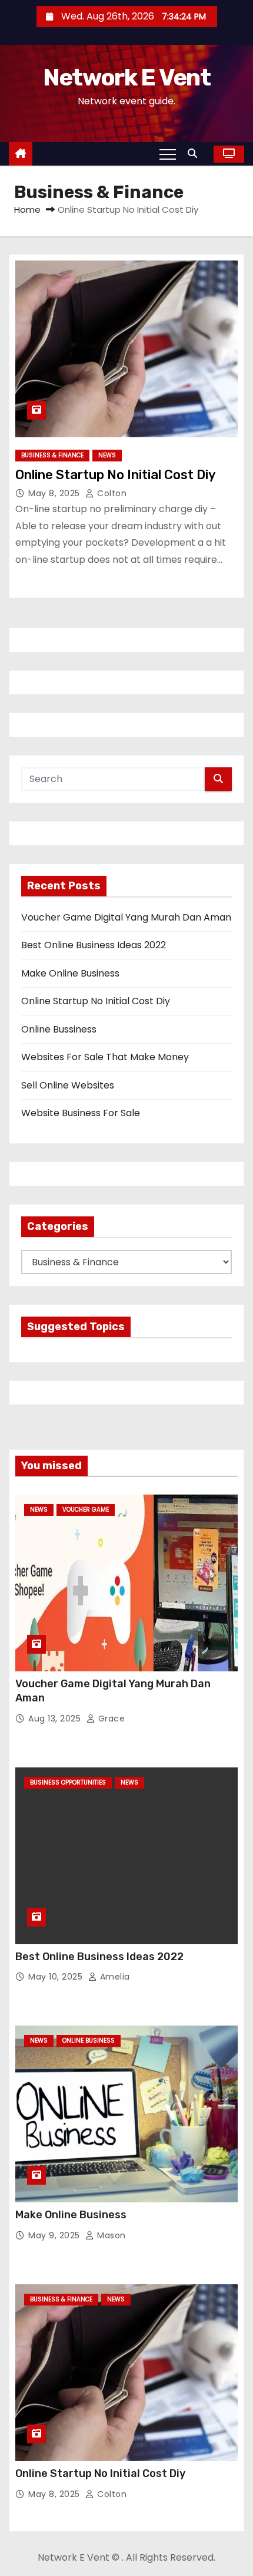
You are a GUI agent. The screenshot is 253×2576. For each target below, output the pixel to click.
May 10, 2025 (57, 1977)
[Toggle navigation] (168, 154)
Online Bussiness (59, 1029)
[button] (195, 154)
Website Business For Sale (81, 1113)
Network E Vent (126, 77)
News (107, 455)
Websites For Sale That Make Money (105, 1057)
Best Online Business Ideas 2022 (94, 945)
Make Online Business (70, 973)
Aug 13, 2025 (56, 1719)
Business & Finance (52, 455)
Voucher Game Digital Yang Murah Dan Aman (126, 917)
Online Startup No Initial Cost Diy (116, 475)
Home (27, 210)
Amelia (114, 1977)
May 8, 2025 (55, 493)
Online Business (89, 2041)
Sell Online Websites (68, 1085)
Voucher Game (86, 1510)
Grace (110, 1719)
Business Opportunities (68, 1782)
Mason (110, 2235)
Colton (111, 493)
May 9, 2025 (55, 2235)
